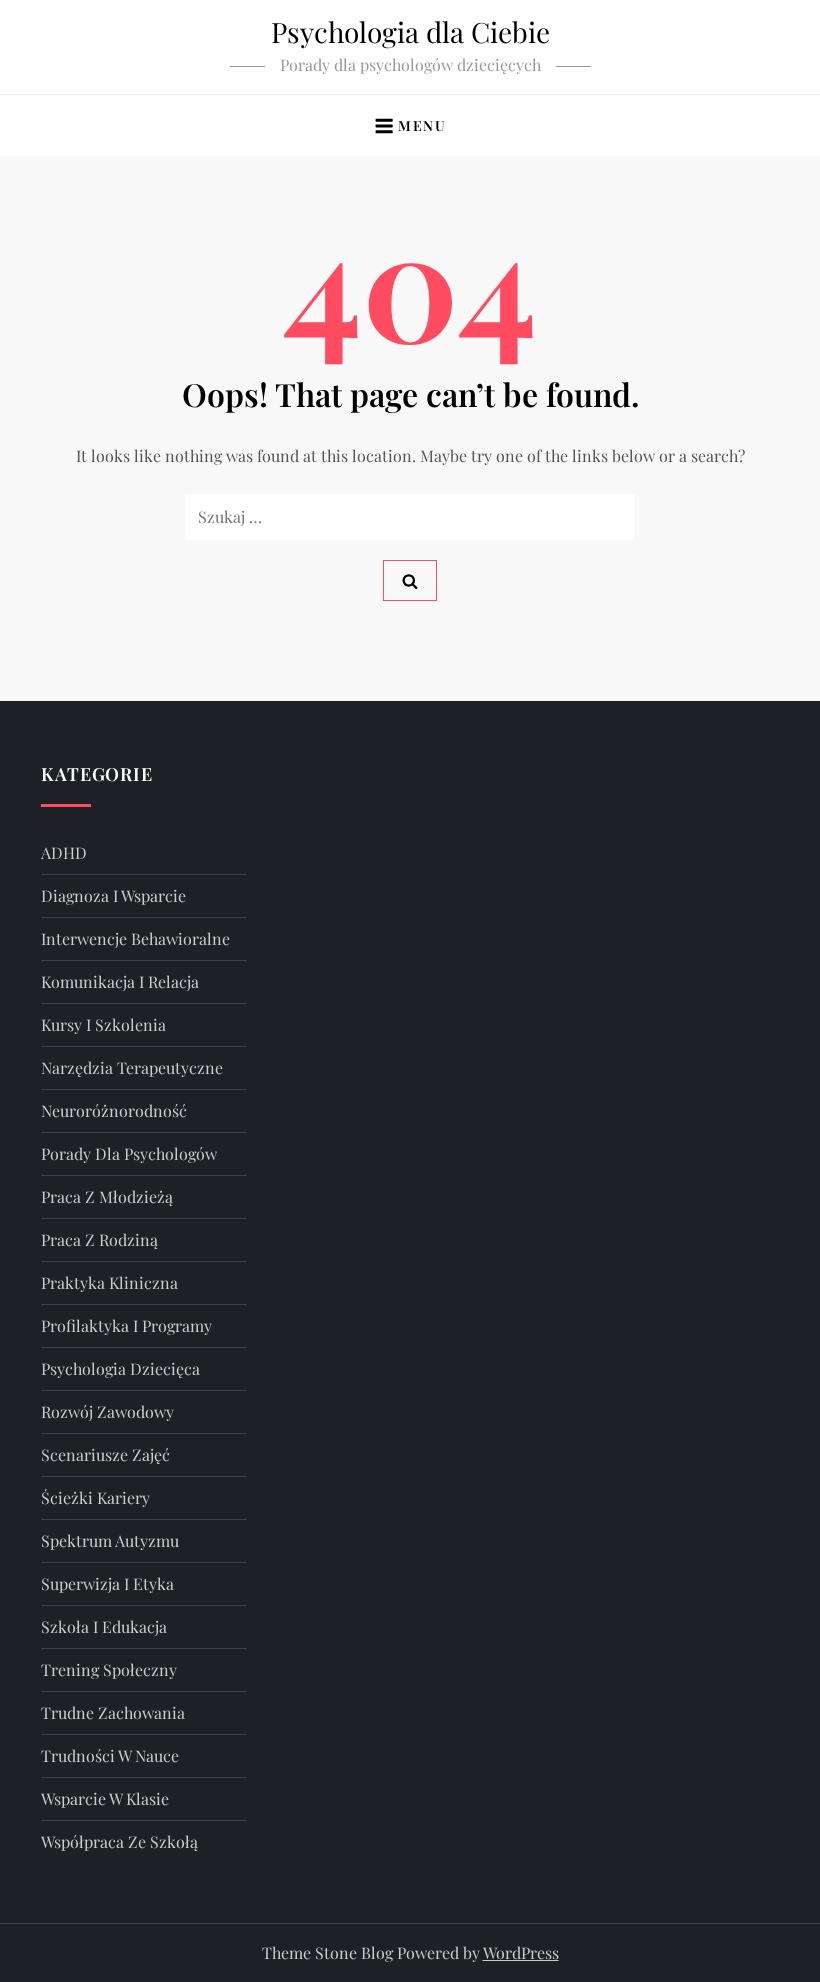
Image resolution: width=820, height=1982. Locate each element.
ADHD (64, 852)
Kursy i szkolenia (103, 1024)
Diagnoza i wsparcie (113, 895)
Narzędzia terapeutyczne (132, 1067)
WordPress (521, 1952)
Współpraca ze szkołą (119, 1841)
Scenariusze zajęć (105, 1454)
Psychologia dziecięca (120, 1368)
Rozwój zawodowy (107, 1411)
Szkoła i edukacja (104, 1626)
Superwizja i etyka (107, 1583)
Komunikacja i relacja (120, 981)
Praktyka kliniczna (109, 1282)
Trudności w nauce (110, 1755)
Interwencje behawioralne (135, 938)
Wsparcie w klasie (105, 1798)
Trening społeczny (109, 1669)
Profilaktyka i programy (126, 1325)
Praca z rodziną (99, 1239)
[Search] (410, 580)
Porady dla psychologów (129, 1153)
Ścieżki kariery (95, 1497)
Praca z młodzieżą (107, 1196)
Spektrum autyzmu (110, 1540)
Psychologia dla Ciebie (410, 31)
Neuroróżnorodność (114, 1110)
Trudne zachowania (113, 1712)
